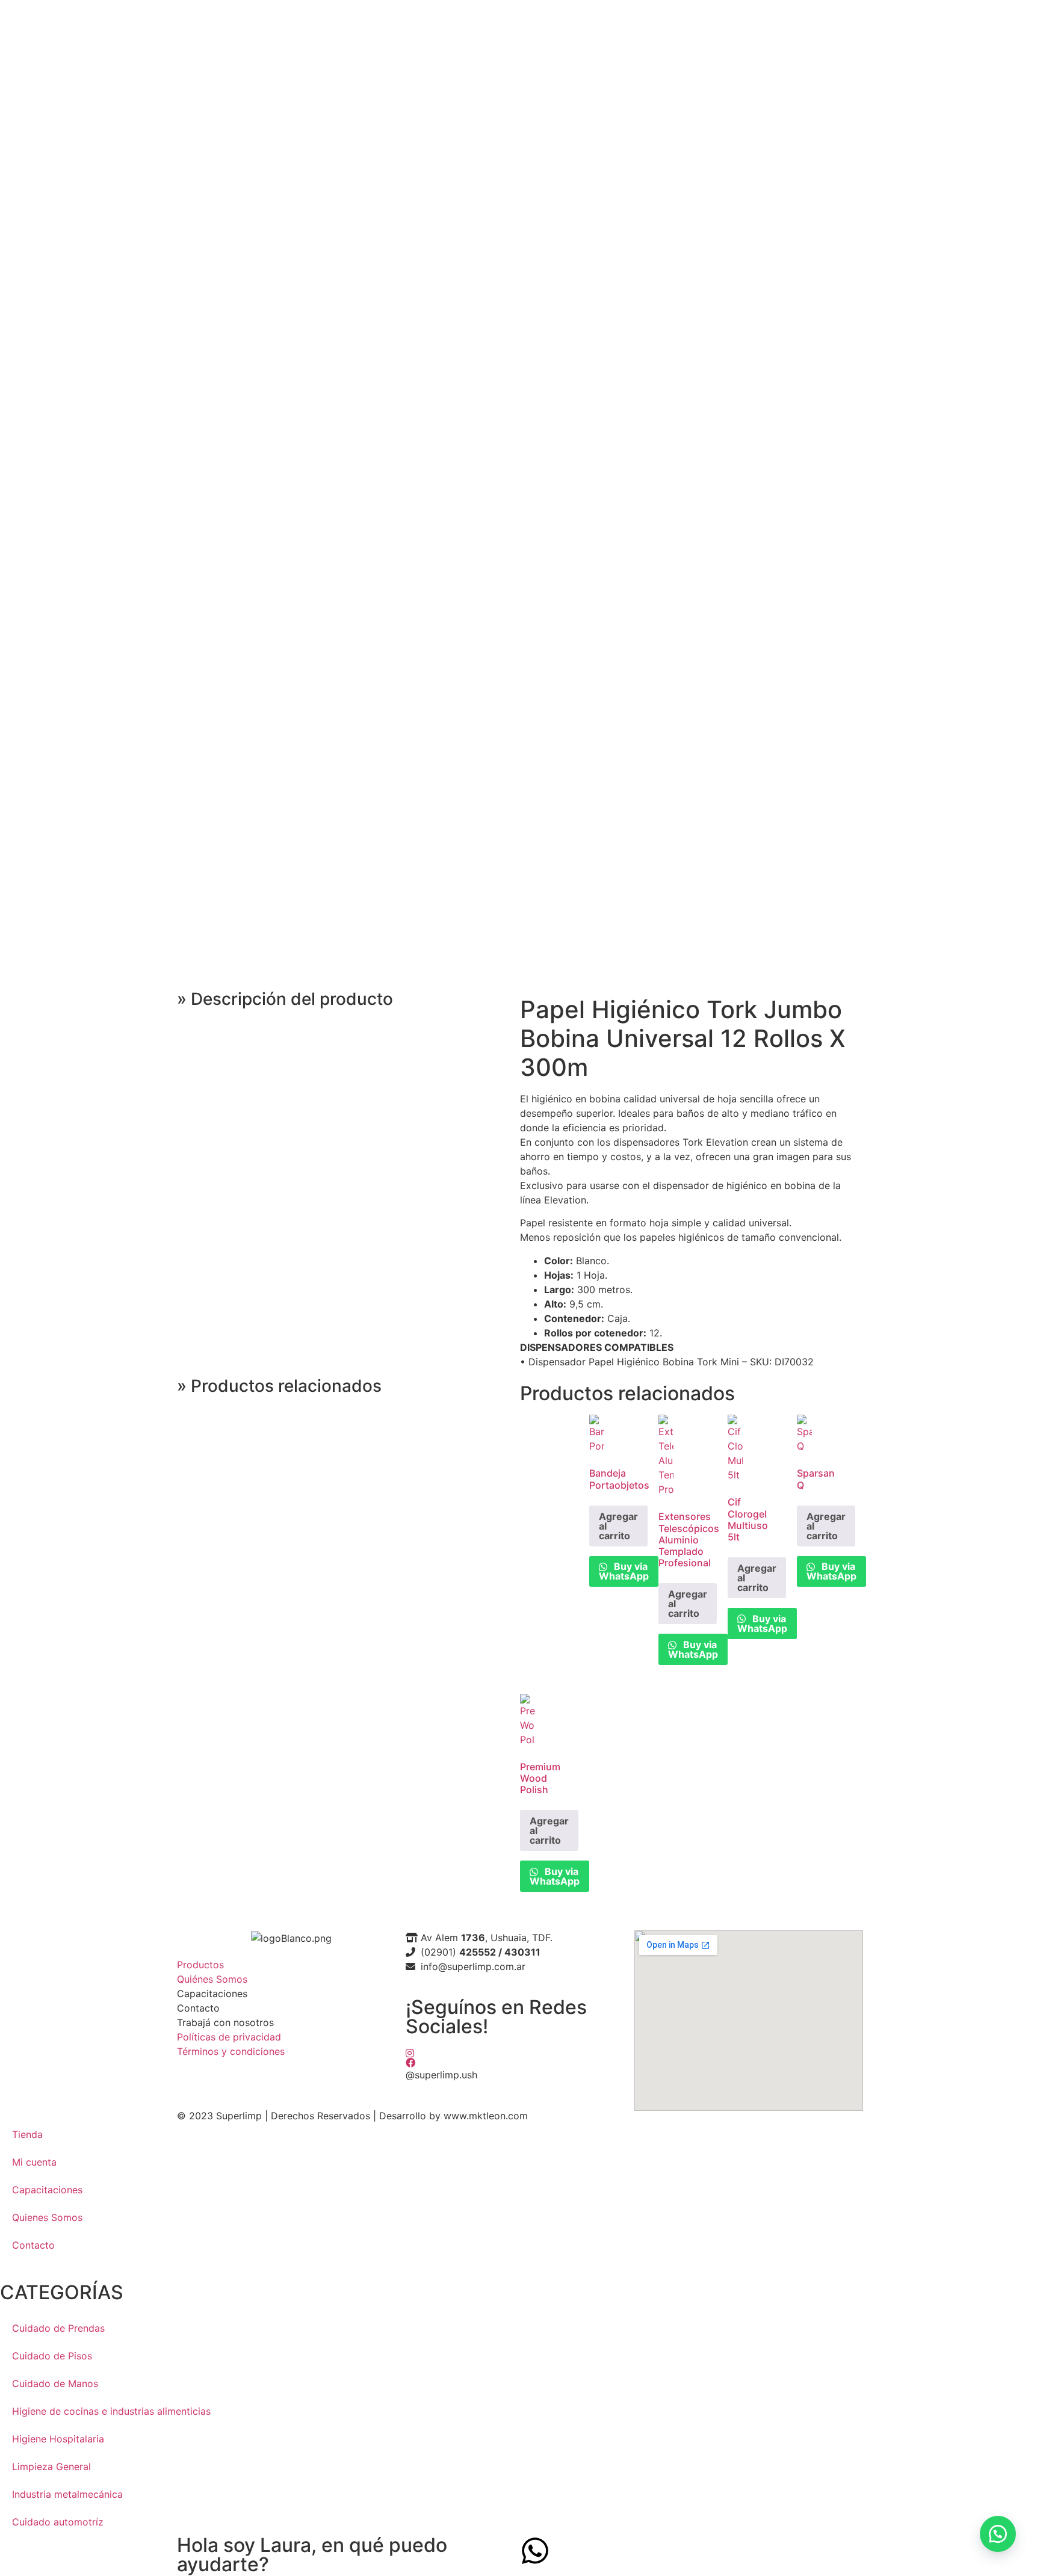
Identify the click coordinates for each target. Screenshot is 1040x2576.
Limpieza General (51, 2466)
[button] (998, 2534)
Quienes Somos (47, 2217)
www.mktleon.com (486, 2116)
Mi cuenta (34, 2162)
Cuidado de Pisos (52, 2356)
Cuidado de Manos (55, 2383)
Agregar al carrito (618, 1526)
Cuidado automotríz (58, 2522)
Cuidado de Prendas (58, 2328)
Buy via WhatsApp (624, 1571)
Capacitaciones (47, 2190)
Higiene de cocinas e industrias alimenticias (111, 2411)
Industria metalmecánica (67, 2494)
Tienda (27, 2134)
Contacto (33, 2245)
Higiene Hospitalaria (58, 2439)
